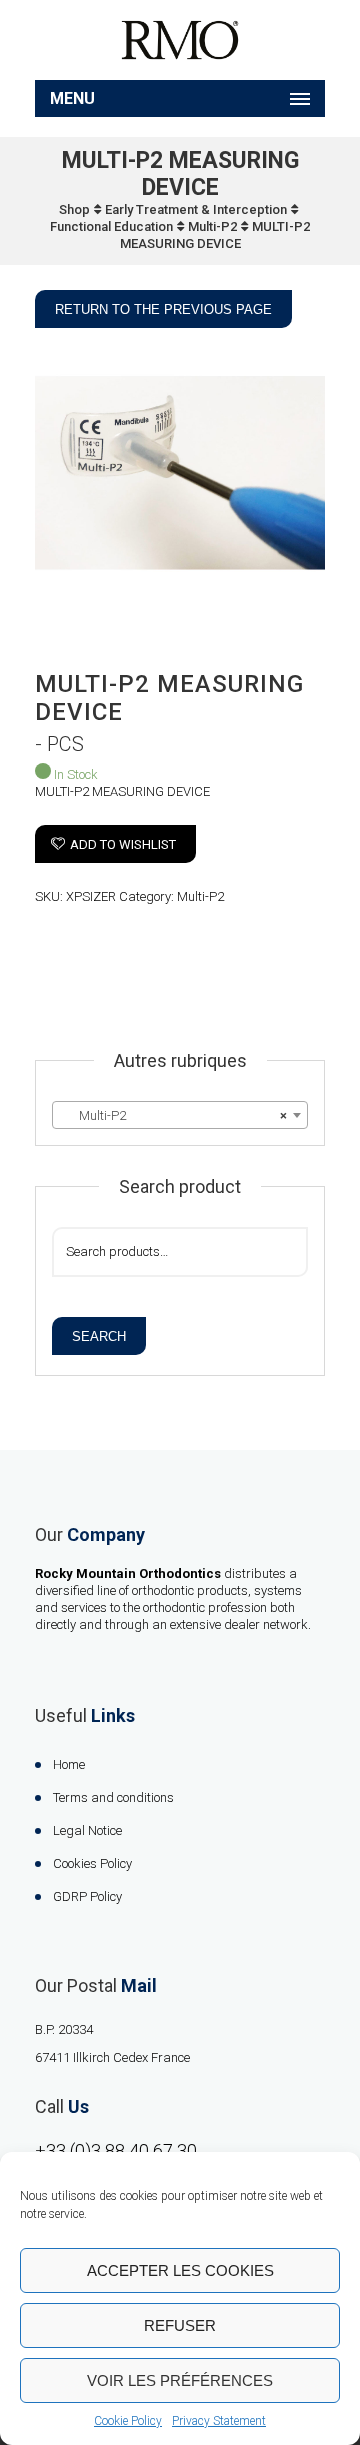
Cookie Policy (128, 2421)
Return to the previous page (163, 309)
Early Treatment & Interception (196, 209)
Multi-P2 (212, 226)
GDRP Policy (87, 1896)
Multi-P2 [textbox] (174, 1115)
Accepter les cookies (180, 2270)
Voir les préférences (180, 2380)
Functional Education (111, 226)
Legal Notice (87, 1830)
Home (69, 1764)
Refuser (180, 2325)
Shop (74, 209)
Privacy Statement (219, 2421)
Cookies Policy (92, 1863)
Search (99, 1336)
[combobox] (180, 1115)
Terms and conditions (113, 1797)
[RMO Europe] (180, 40)
